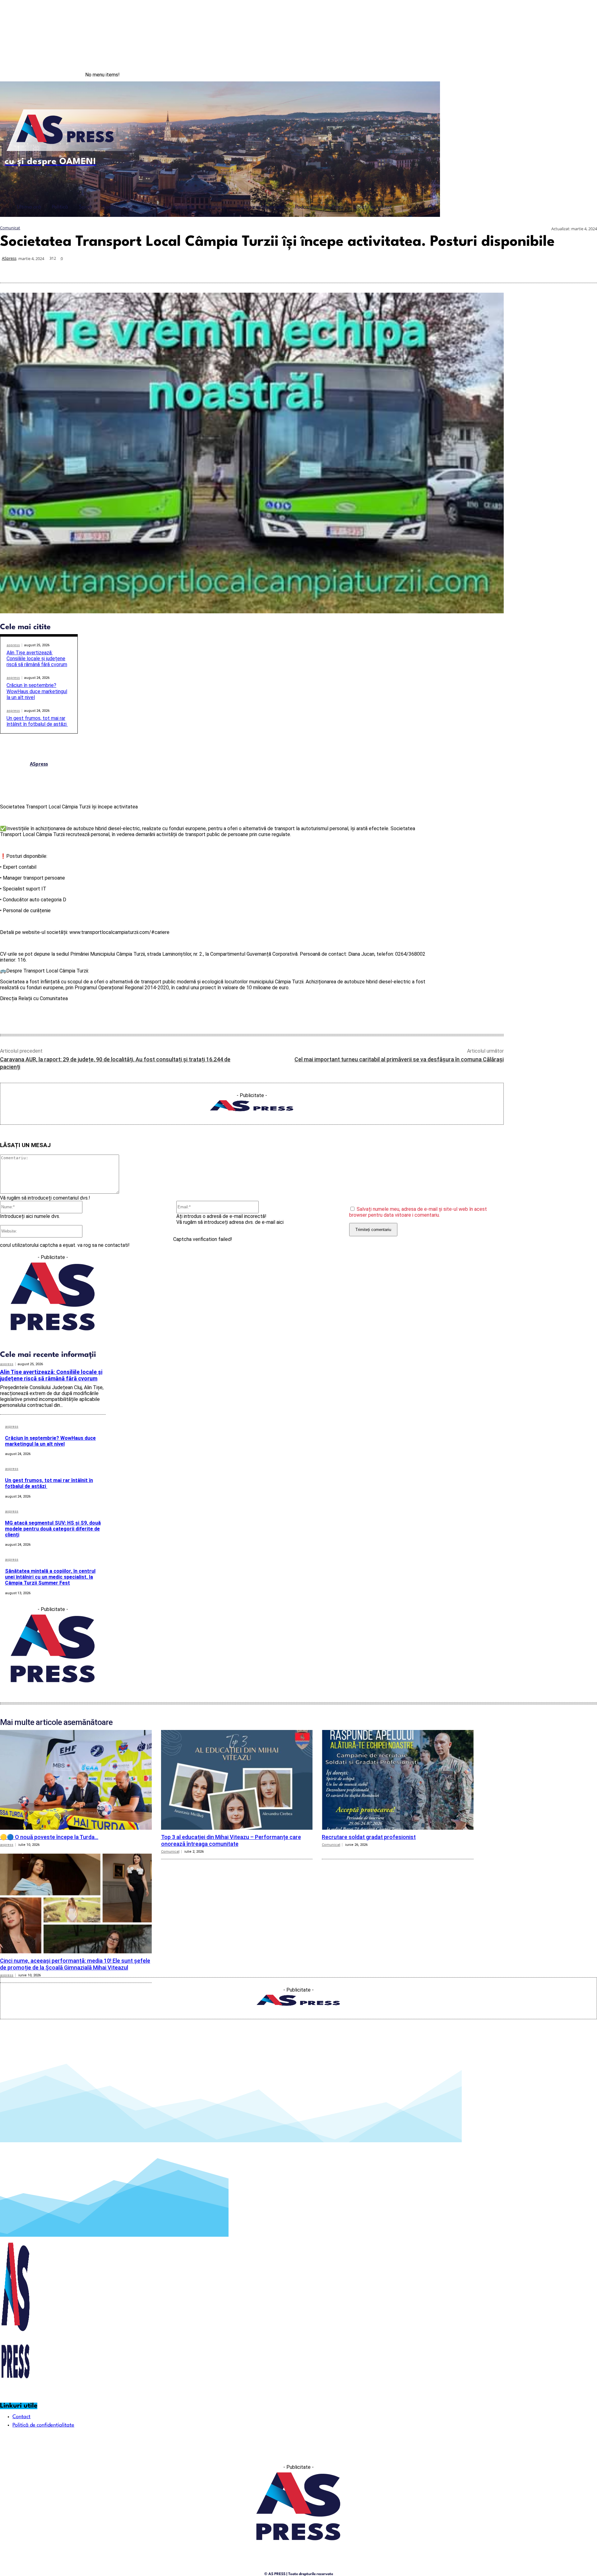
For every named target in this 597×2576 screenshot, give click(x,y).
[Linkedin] (519, 268)
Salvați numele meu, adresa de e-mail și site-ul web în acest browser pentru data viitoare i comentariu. (418, 1212)
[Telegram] (541, 268)
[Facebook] (558, 75)
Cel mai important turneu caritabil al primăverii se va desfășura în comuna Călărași (399, 1059)
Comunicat (10, 228)
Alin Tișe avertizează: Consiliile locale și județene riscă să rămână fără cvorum (37, 659)
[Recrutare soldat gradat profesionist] (398, 1780)
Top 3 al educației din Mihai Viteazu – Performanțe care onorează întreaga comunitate (231, 1840)
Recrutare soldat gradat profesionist (369, 1837)
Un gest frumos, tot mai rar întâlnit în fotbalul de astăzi (37, 721)
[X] (474, 268)
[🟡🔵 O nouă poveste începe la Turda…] (76, 1780)
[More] (586, 268)
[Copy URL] (564, 268)
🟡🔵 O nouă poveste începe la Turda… (49, 1837)
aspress (13, 645)
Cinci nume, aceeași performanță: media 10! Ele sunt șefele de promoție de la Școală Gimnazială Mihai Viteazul (75, 1964)
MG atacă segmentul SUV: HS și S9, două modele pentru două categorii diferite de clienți (53, 1529)
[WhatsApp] (497, 268)
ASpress (9, 258)
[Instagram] (572, 75)
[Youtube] (584, 75)
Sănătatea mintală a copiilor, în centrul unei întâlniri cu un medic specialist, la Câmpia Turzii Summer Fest (50, 1577)
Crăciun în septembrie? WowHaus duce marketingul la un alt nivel (37, 691)
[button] (431, 207)
